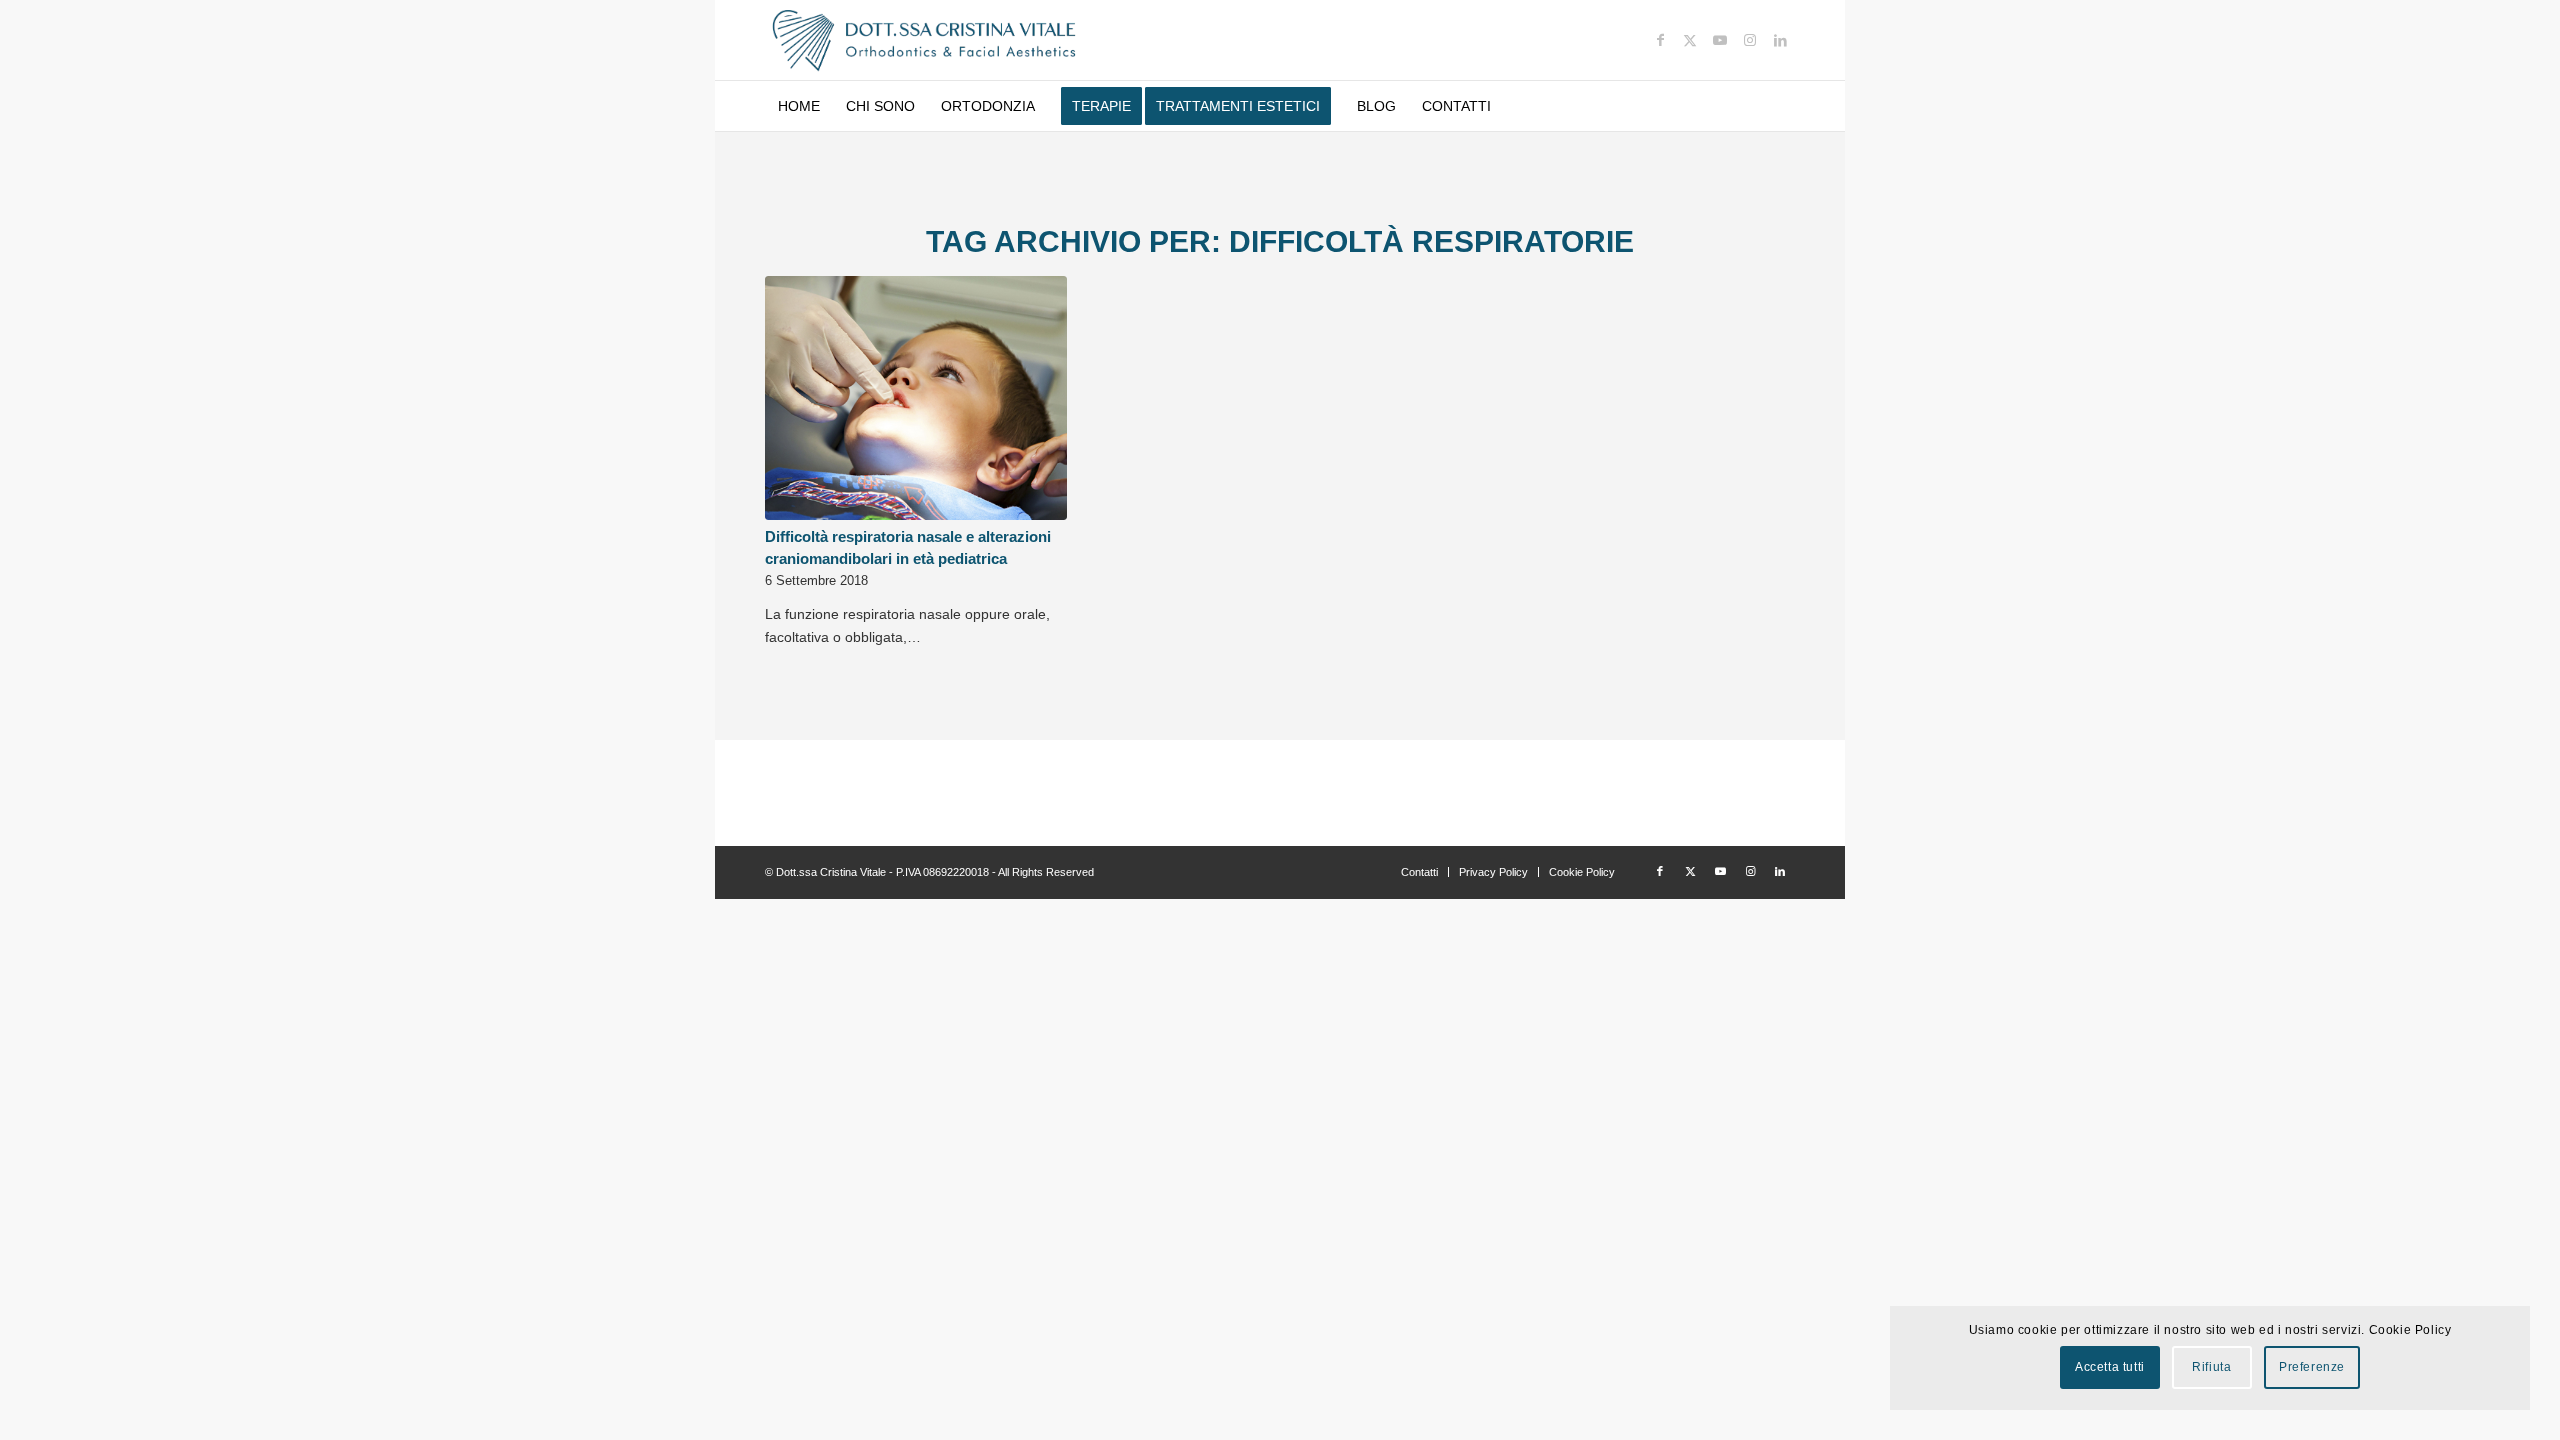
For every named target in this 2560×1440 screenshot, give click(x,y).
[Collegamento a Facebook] (1660, 40)
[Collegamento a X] (1690, 40)
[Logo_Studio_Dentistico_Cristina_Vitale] (925, 40)
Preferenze (2312, 1367)
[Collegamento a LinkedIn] (1780, 40)
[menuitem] (799, 106)
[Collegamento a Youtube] (1720, 40)
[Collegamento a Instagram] (1750, 40)
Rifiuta (2211, 1367)
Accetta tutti (2110, 1367)
